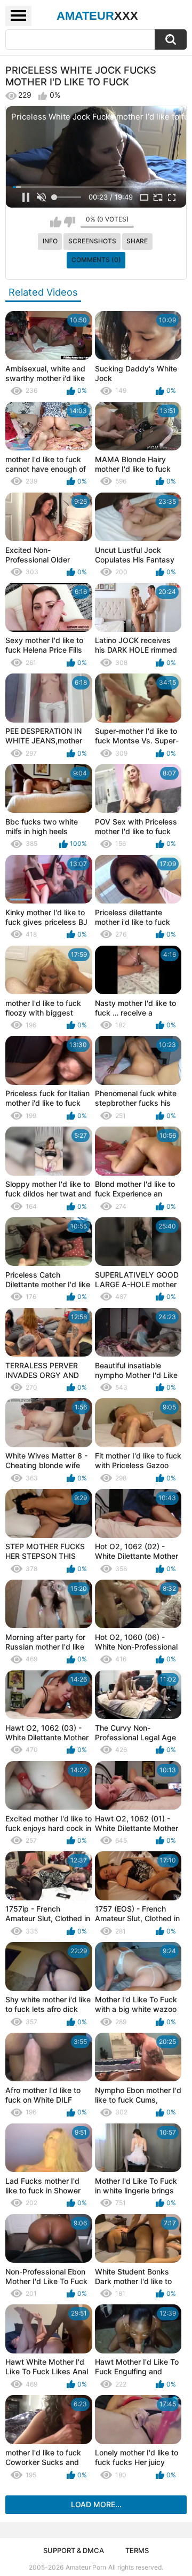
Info (50, 241)
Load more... (96, 2504)
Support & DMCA (74, 2550)
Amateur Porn (86, 2567)
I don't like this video (70, 222)
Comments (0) (96, 260)
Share (137, 241)
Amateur (97, 16)
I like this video (56, 222)
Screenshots (92, 241)
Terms (137, 2550)
